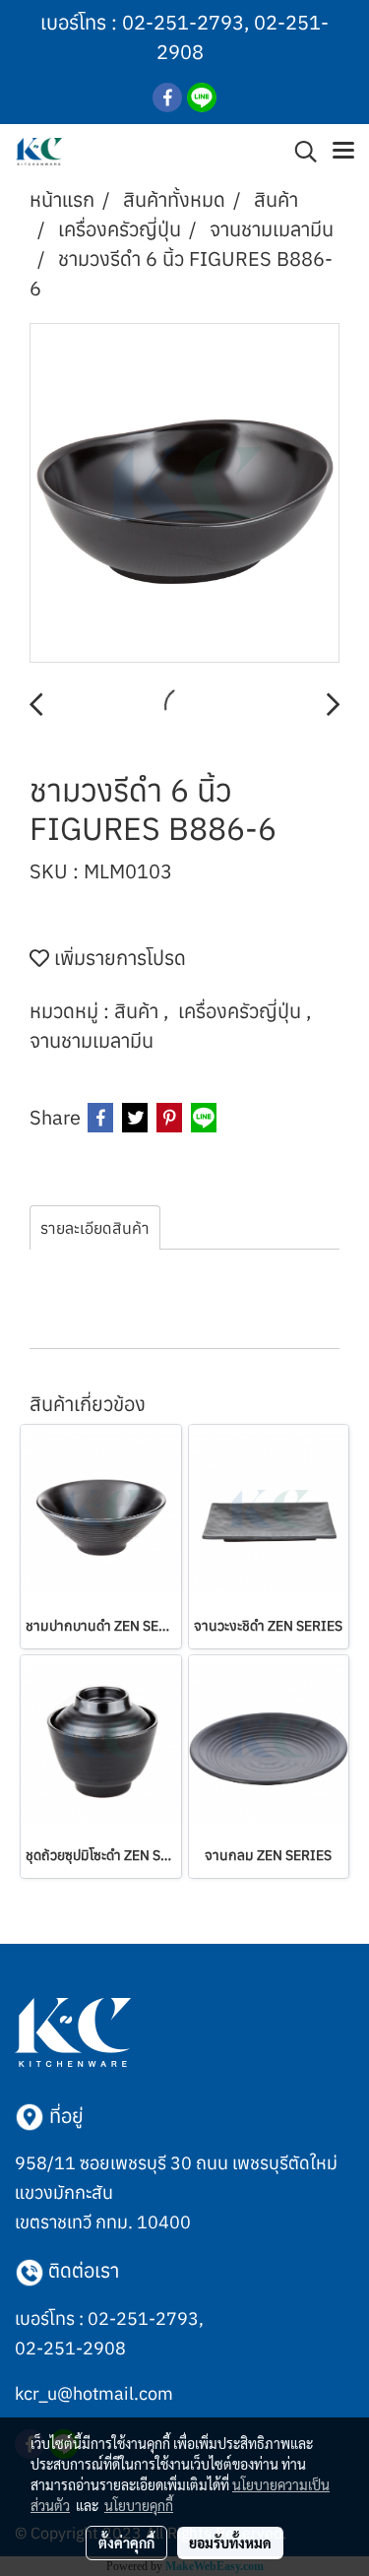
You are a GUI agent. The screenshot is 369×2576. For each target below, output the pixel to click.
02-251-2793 (183, 22)
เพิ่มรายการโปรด (118, 958)
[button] (299, 152)
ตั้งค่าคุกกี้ (126, 2543)
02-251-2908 (70, 2348)
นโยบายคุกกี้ (139, 2505)
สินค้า (139, 1011)
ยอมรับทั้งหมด (230, 2543)
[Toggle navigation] (343, 152)
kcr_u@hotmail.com (94, 2393)
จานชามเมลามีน (92, 1040)
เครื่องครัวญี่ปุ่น (242, 1011)
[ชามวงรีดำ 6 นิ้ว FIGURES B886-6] (184, 494)
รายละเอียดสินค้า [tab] (95, 1228)
